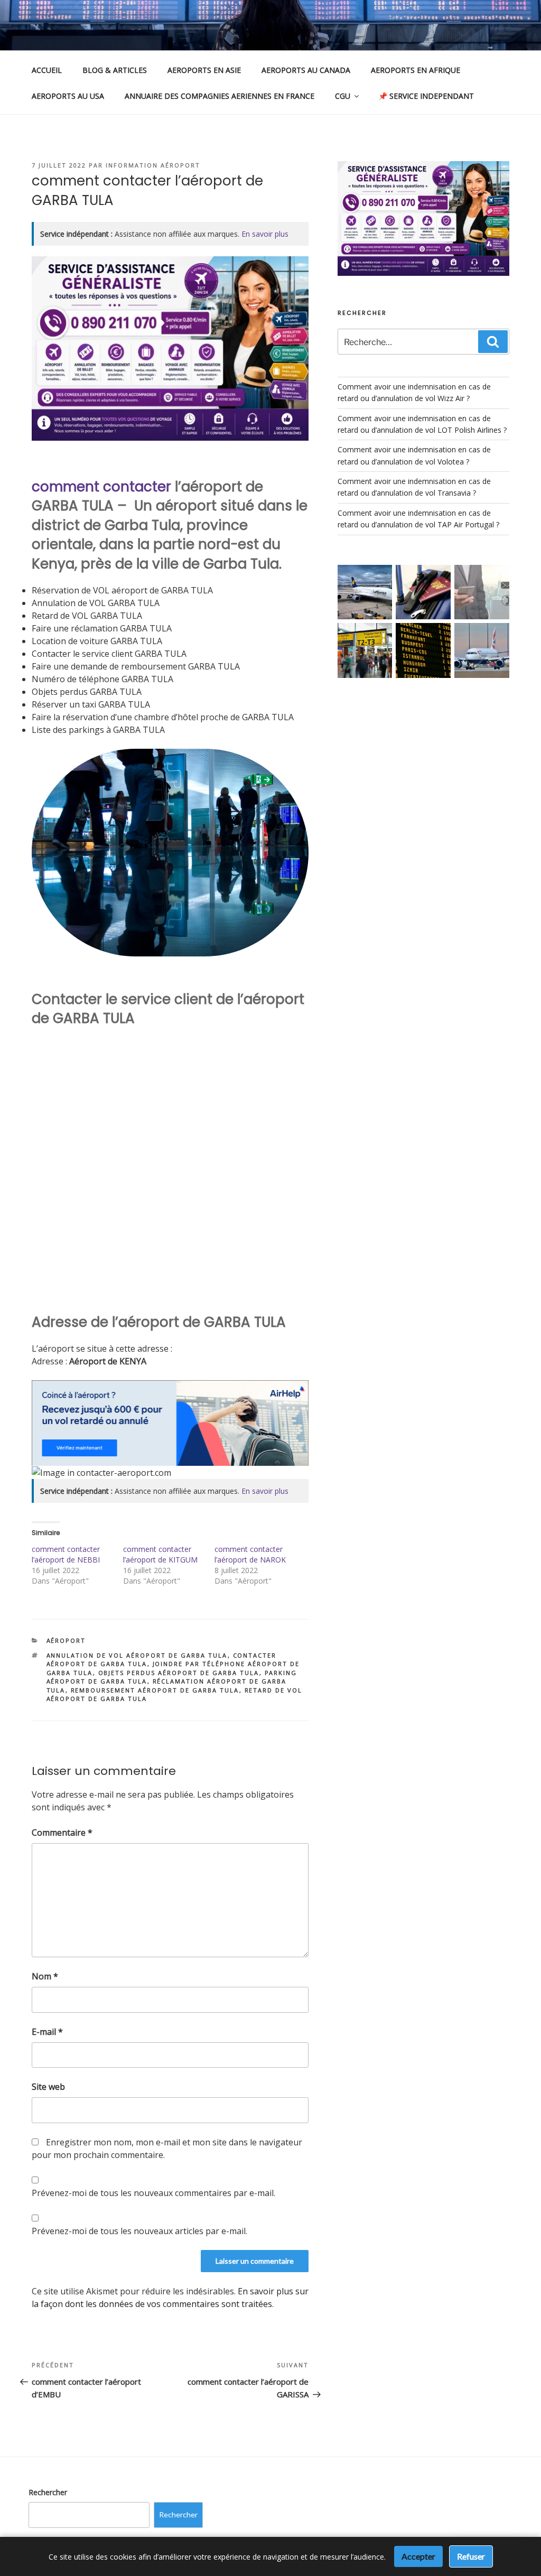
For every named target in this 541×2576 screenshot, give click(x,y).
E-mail (47, 2032)
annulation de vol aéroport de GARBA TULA (137, 1655)
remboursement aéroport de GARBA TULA (155, 1690)
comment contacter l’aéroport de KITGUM (160, 1554)
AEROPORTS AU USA (68, 96)
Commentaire (62, 1833)
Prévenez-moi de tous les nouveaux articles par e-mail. (139, 2231)
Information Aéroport (153, 165)
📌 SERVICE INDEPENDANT (426, 96)
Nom (45, 1976)
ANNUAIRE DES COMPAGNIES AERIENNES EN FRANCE (220, 96)
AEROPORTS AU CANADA (306, 70)
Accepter (418, 2556)
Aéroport (66, 1640)
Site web (48, 2087)
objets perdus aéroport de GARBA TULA (179, 1673)
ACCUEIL (47, 70)
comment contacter (101, 487)
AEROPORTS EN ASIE (204, 70)
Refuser (471, 2556)
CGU (343, 96)
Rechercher (48, 2492)
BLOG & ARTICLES (115, 70)
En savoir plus (265, 234)
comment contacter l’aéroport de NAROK (250, 1554)
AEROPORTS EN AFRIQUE (416, 70)
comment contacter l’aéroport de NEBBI (66, 1554)
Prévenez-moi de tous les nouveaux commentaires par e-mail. (153, 2193)
